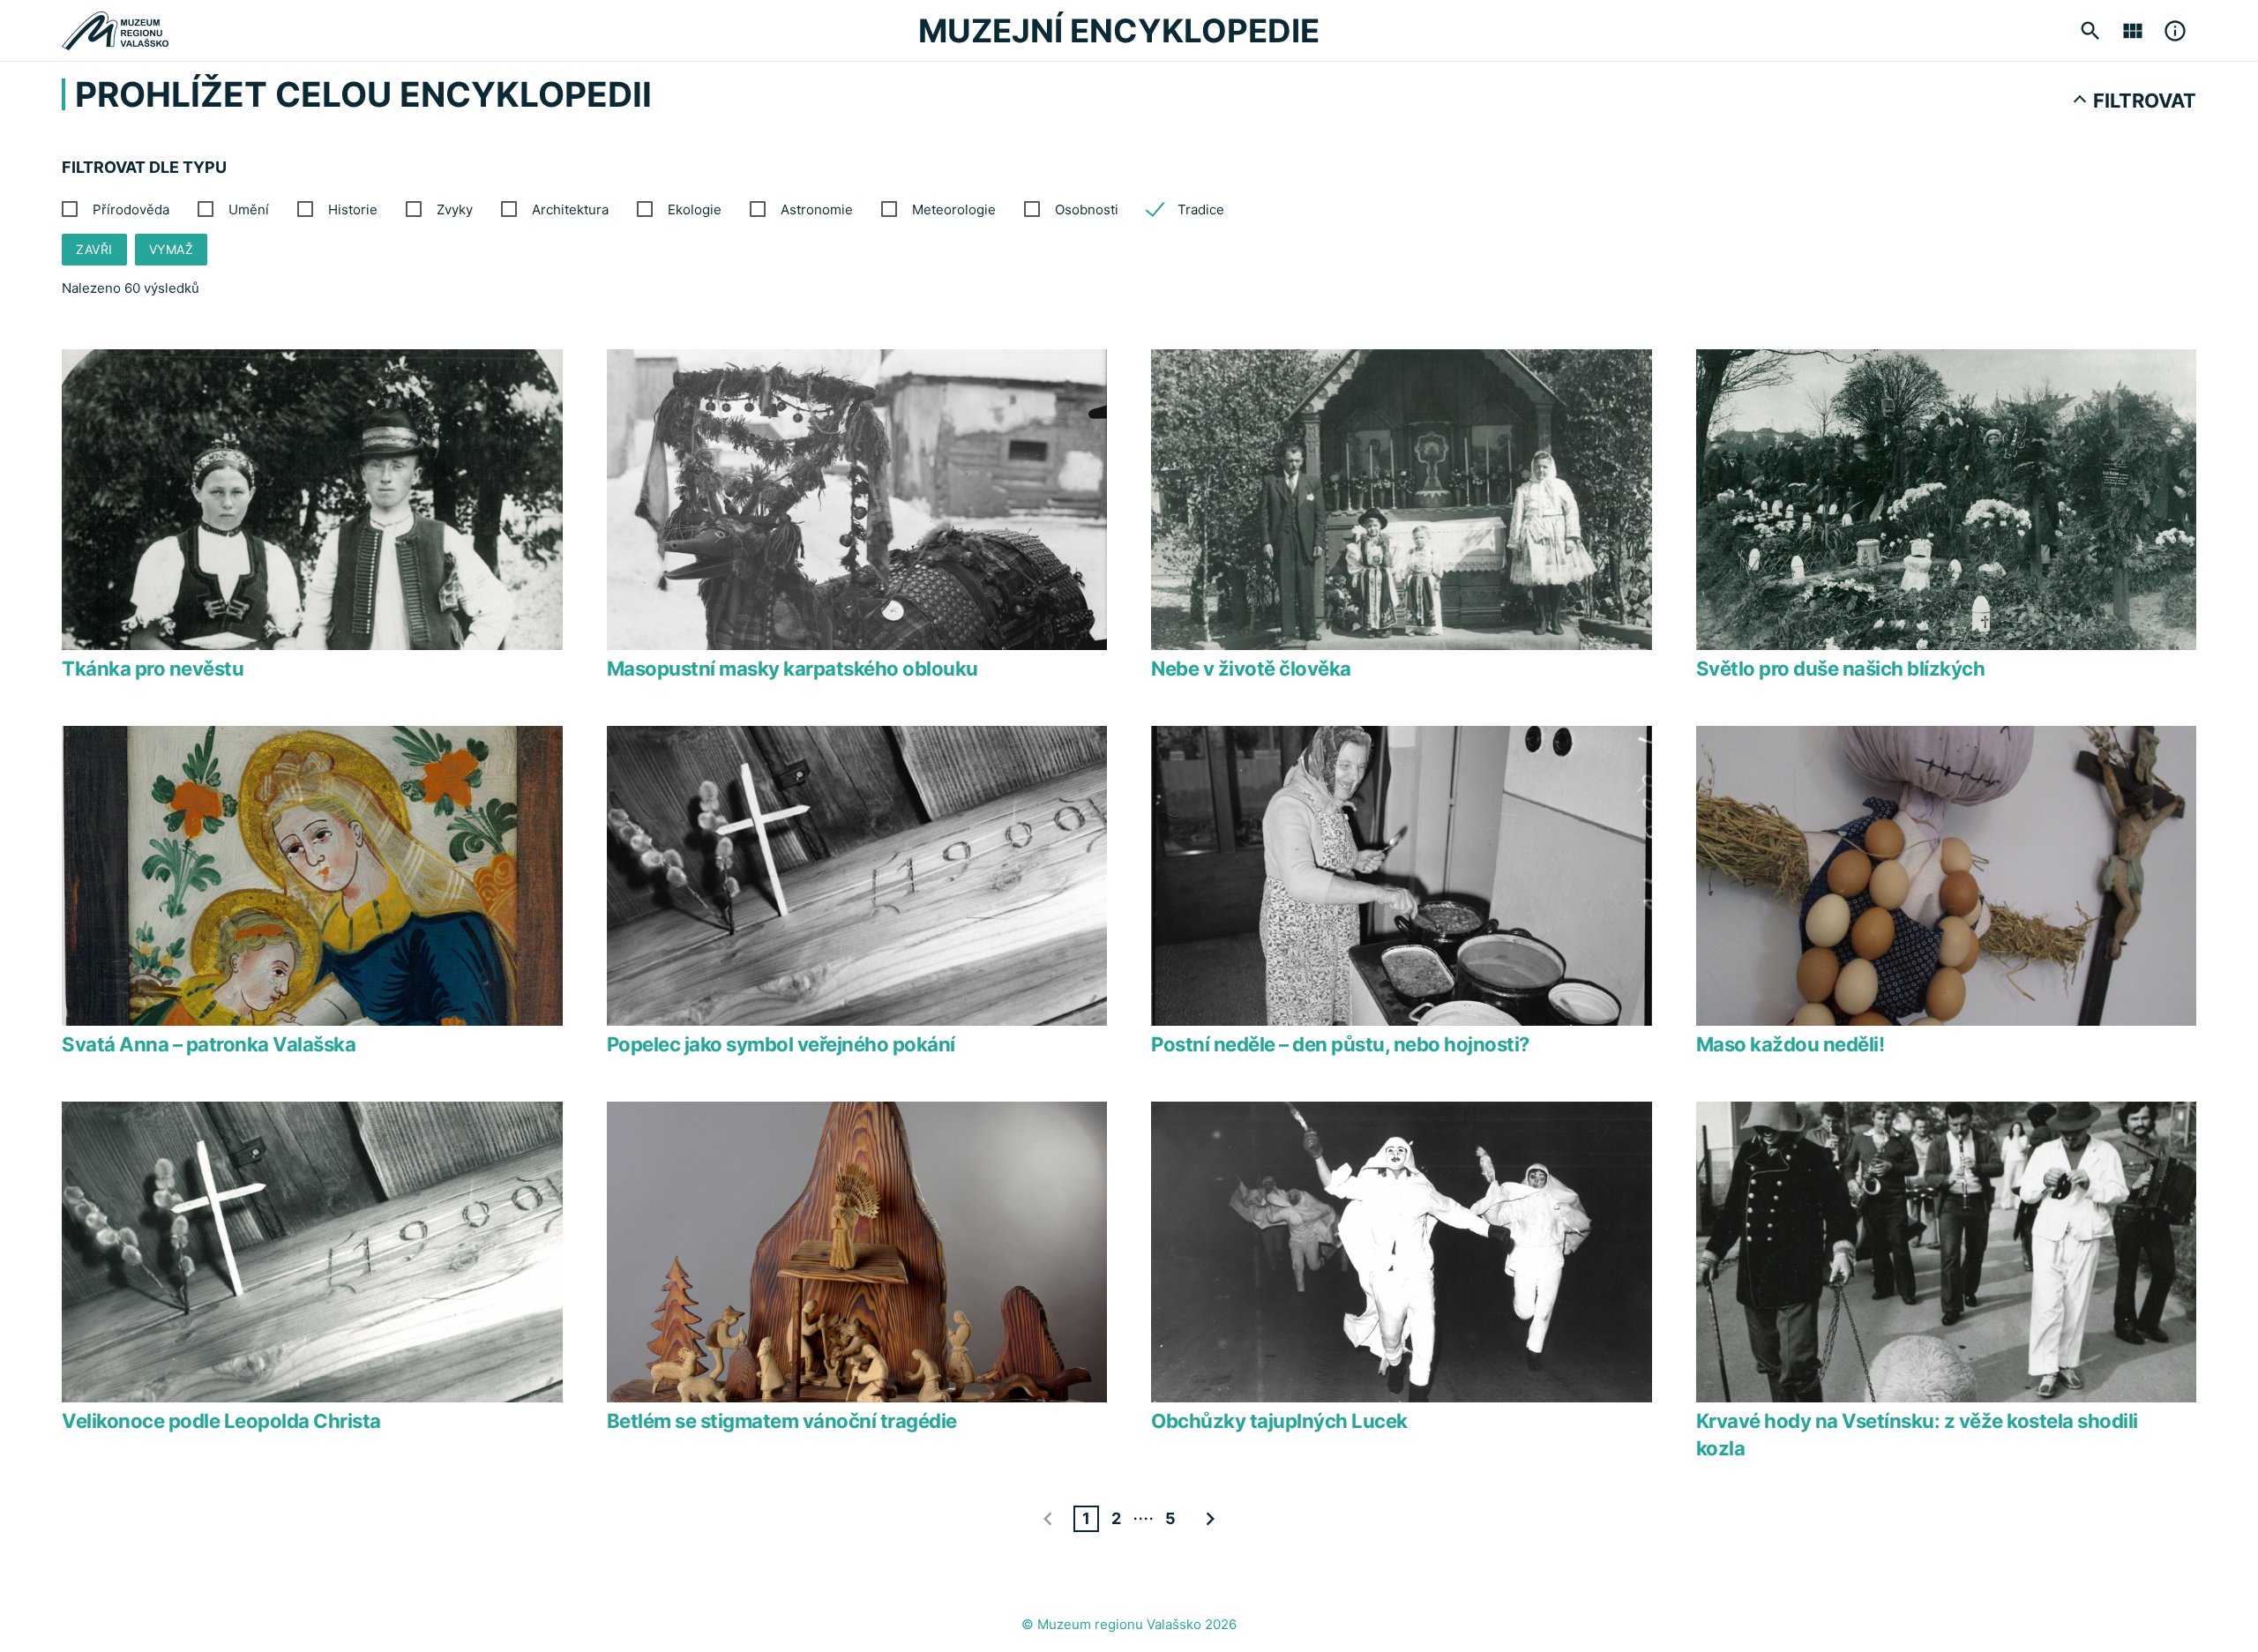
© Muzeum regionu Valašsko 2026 (1129, 1624)
